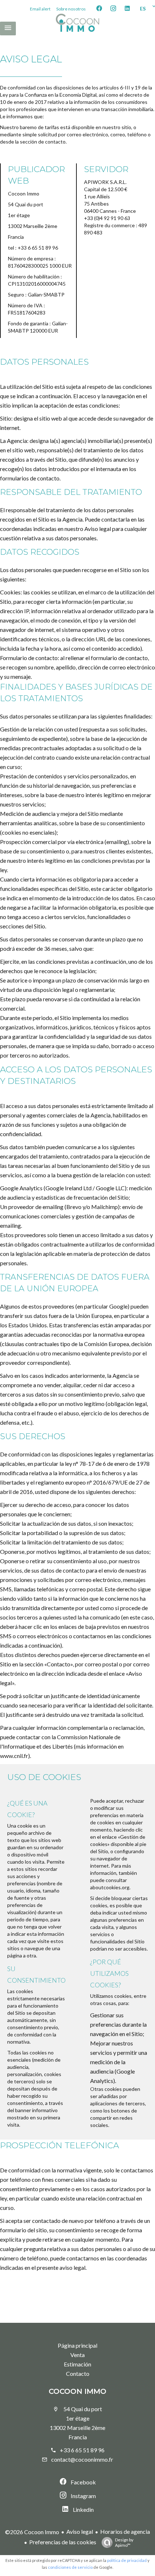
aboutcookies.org (110, 1887)
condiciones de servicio (70, 2567)
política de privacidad (127, 2560)
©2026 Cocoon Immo (32, 2532)
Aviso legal (80, 2531)
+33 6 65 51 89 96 (82, 2450)
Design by (124, 2542)
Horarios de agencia (125, 2531)
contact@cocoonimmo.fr (82, 2459)
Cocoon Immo (77, 2391)
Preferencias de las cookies (63, 2542)
